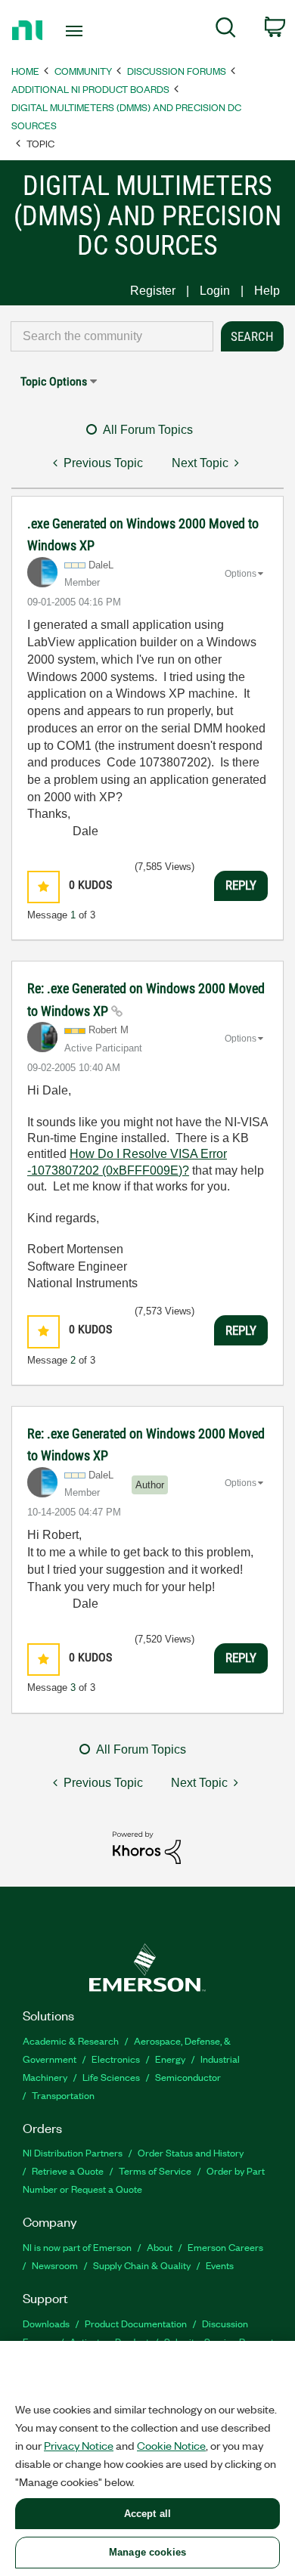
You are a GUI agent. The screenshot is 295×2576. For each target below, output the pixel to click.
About (160, 2247)
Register (153, 291)
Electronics (116, 2059)
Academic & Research (71, 2040)
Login (215, 291)
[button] (43, 887)
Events (220, 2265)
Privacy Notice (79, 2445)
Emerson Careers (225, 2247)
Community (83, 71)
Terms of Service (155, 2170)
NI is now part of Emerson (77, 2247)
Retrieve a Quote (68, 2170)
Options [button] (241, 574)
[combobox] (112, 336)
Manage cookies (147, 2552)
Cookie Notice (171, 2445)
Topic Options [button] (54, 381)
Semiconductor (188, 2077)
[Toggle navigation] (77, 31)
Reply (241, 885)
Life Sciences (111, 2077)
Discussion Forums (177, 71)
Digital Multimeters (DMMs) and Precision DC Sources (126, 116)
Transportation (63, 2095)
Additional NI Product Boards (90, 89)
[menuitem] (226, 30)
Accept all (147, 2514)
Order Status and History (191, 2152)
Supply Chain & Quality (142, 2265)
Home (25, 71)
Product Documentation (136, 2323)
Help (267, 291)
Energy (170, 2059)
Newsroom (55, 2265)
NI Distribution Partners (73, 2152)
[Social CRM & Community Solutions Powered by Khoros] (147, 1847)
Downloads (46, 2323)
